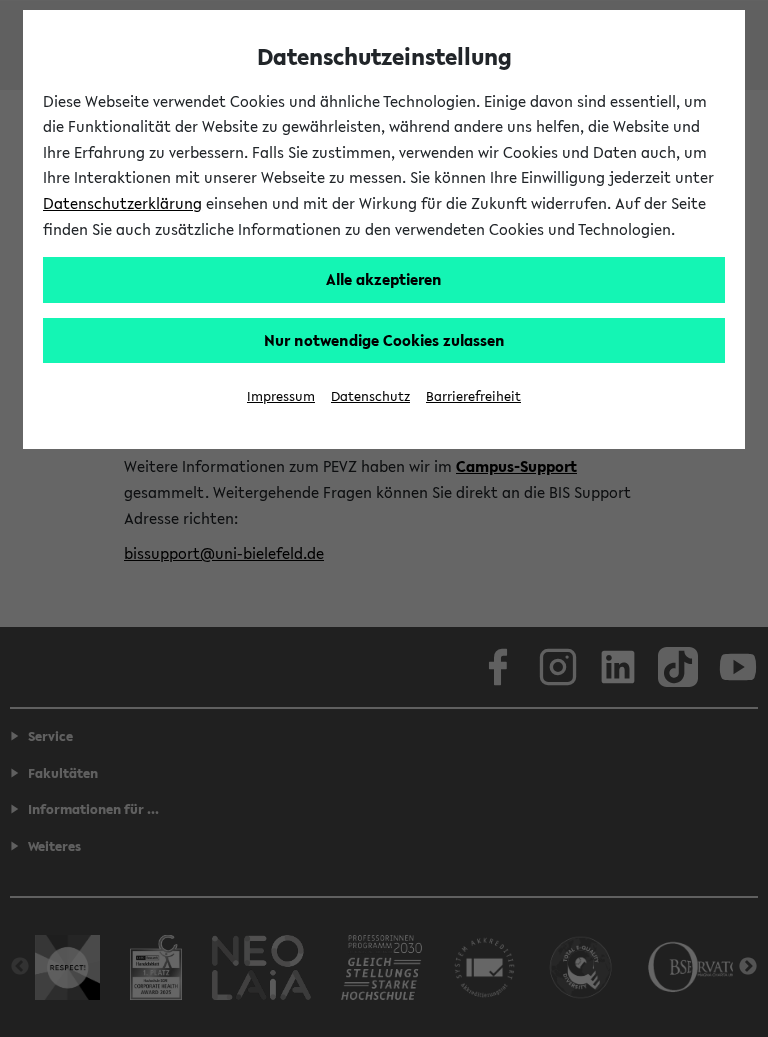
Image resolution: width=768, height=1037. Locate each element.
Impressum (281, 396)
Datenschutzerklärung (122, 203)
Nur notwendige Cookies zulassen (384, 340)
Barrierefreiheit (473, 396)
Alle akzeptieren (384, 279)
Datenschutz (370, 396)
